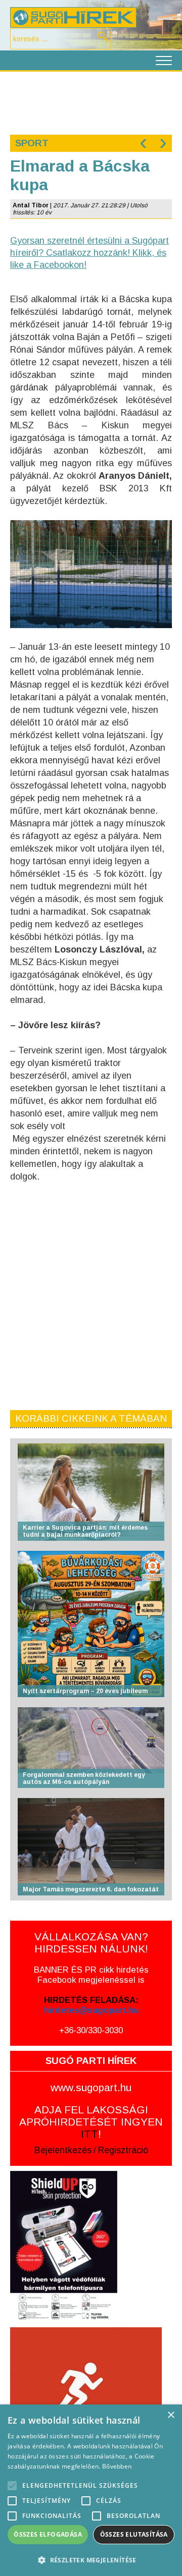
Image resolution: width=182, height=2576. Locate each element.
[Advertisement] (91, 102)
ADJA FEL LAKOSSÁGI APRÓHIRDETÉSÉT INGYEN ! (91, 2122)
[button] (91, 2560)
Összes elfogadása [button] (48, 2534)
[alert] (91, 2490)
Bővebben (117, 2466)
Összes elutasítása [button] (134, 2534)
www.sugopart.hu (91, 2087)
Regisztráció (123, 2150)
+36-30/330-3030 (91, 2030)
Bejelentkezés (63, 2150)
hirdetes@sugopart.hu (91, 2010)
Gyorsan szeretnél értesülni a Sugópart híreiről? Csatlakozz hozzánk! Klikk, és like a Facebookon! (89, 253)
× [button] (171, 2415)
